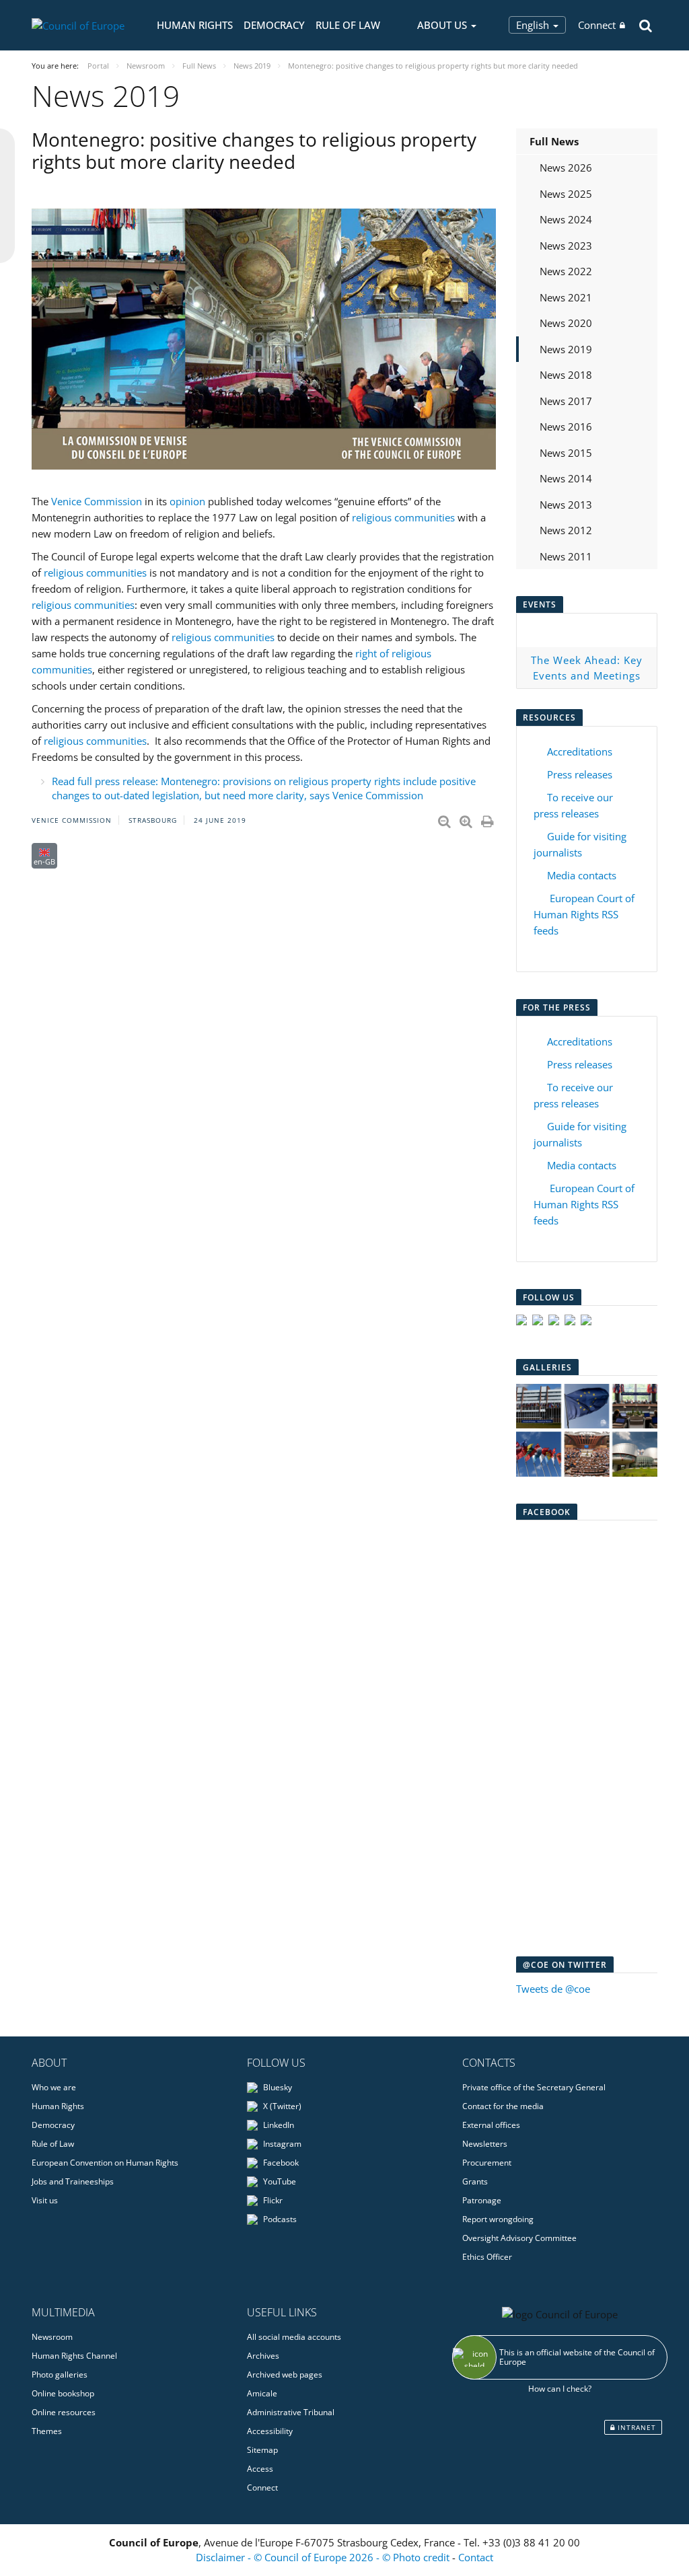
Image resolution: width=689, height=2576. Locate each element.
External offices (491, 2125)
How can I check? (560, 2389)
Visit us (45, 2200)
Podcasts (279, 2219)
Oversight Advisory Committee (519, 2238)
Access (260, 2469)
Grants (475, 2181)
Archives (263, 2356)
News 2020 (566, 323)
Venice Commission (97, 501)
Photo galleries (60, 2375)
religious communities (405, 517)
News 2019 (566, 349)
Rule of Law (348, 25)
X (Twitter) (281, 2106)
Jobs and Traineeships (73, 2181)
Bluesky (277, 2087)
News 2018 (566, 375)
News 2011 (566, 556)
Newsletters (485, 2144)
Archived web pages (285, 2375)
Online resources (64, 2412)
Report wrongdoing (498, 2219)
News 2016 (566, 427)
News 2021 (566, 297)
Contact (476, 2557)
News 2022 (566, 271)
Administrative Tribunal (291, 2412)
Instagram (281, 2144)
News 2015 (566, 453)
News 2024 (566, 219)
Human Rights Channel (74, 2356)
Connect (597, 25)
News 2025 (566, 194)
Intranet (636, 2427)
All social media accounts (294, 2337)
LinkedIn (278, 2125)
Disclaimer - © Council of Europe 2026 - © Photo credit (324, 2557)
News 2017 (566, 401)
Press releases (580, 774)
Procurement (487, 2163)
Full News (554, 141)
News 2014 (566, 478)
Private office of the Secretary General (534, 2087)
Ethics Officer (487, 2257)
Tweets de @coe (553, 1989)
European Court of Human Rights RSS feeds (584, 914)
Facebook (280, 2163)
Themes (47, 2431)
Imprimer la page (488, 819)
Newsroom (52, 2337)
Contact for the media (503, 2106)
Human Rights (195, 25)
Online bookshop (63, 2393)
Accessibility (270, 2431)
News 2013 (566, 505)
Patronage (482, 2200)
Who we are (54, 2087)
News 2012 (566, 530)
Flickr (272, 2200)
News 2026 (566, 168)
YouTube (279, 2181)
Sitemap (262, 2450)
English (534, 25)
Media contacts (582, 875)
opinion (187, 501)
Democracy (274, 25)
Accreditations (580, 751)
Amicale (262, 2393)
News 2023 (566, 246)
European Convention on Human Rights (105, 2163)
